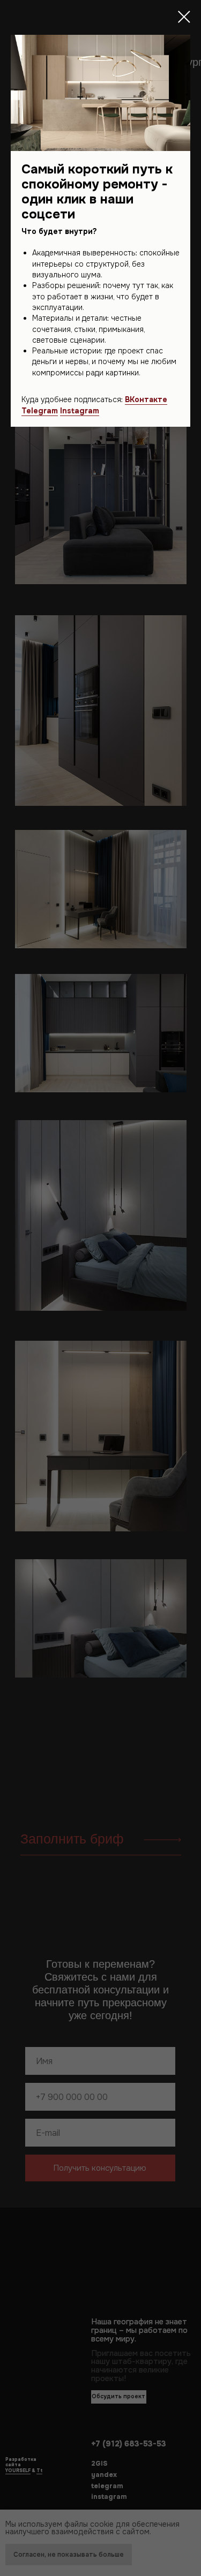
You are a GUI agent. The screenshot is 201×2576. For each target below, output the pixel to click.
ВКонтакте (146, 399)
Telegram (40, 411)
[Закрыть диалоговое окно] (184, 17)
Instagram (80, 411)
